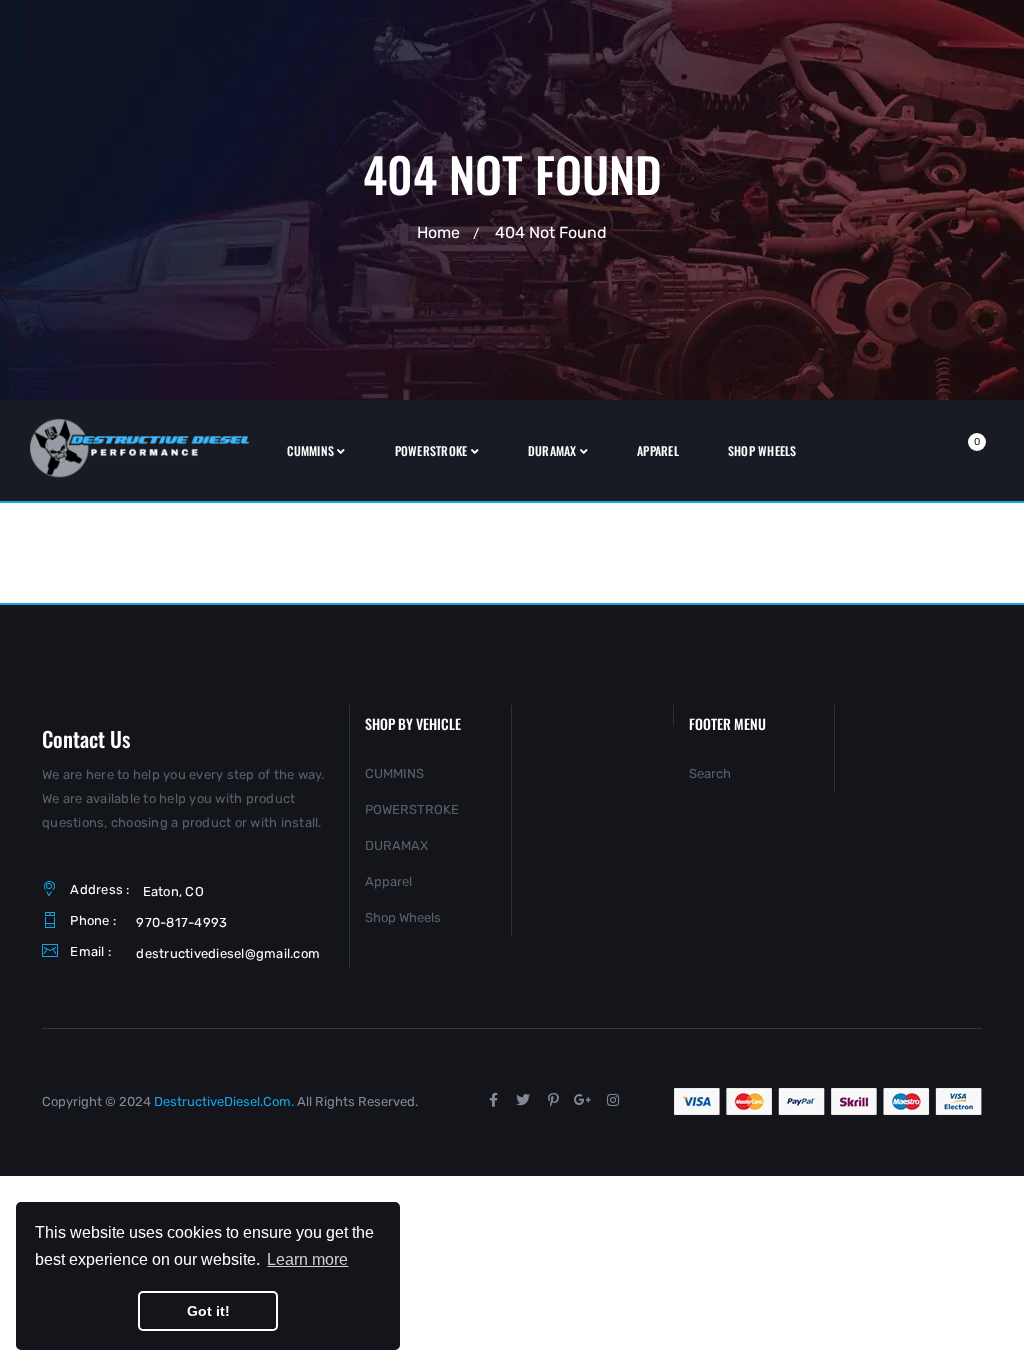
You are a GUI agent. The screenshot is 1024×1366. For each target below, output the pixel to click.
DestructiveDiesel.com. (224, 1101)
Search (710, 773)
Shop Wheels (403, 917)
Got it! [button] (208, 1311)
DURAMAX (396, 845)
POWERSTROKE (412, 809)
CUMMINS (394, 773)
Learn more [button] (307, 1259)
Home (438, 232)
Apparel (388, 881)
